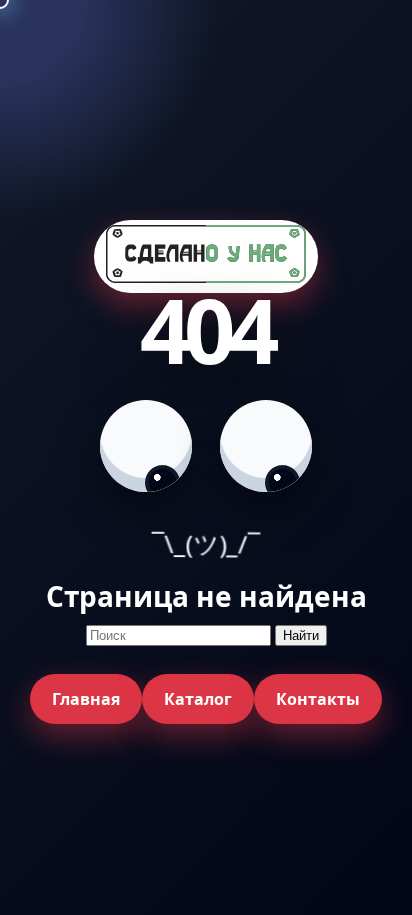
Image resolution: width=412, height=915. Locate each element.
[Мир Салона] (206, 256)
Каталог (198, 699)
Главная (86, 699)
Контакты (318, 699)
